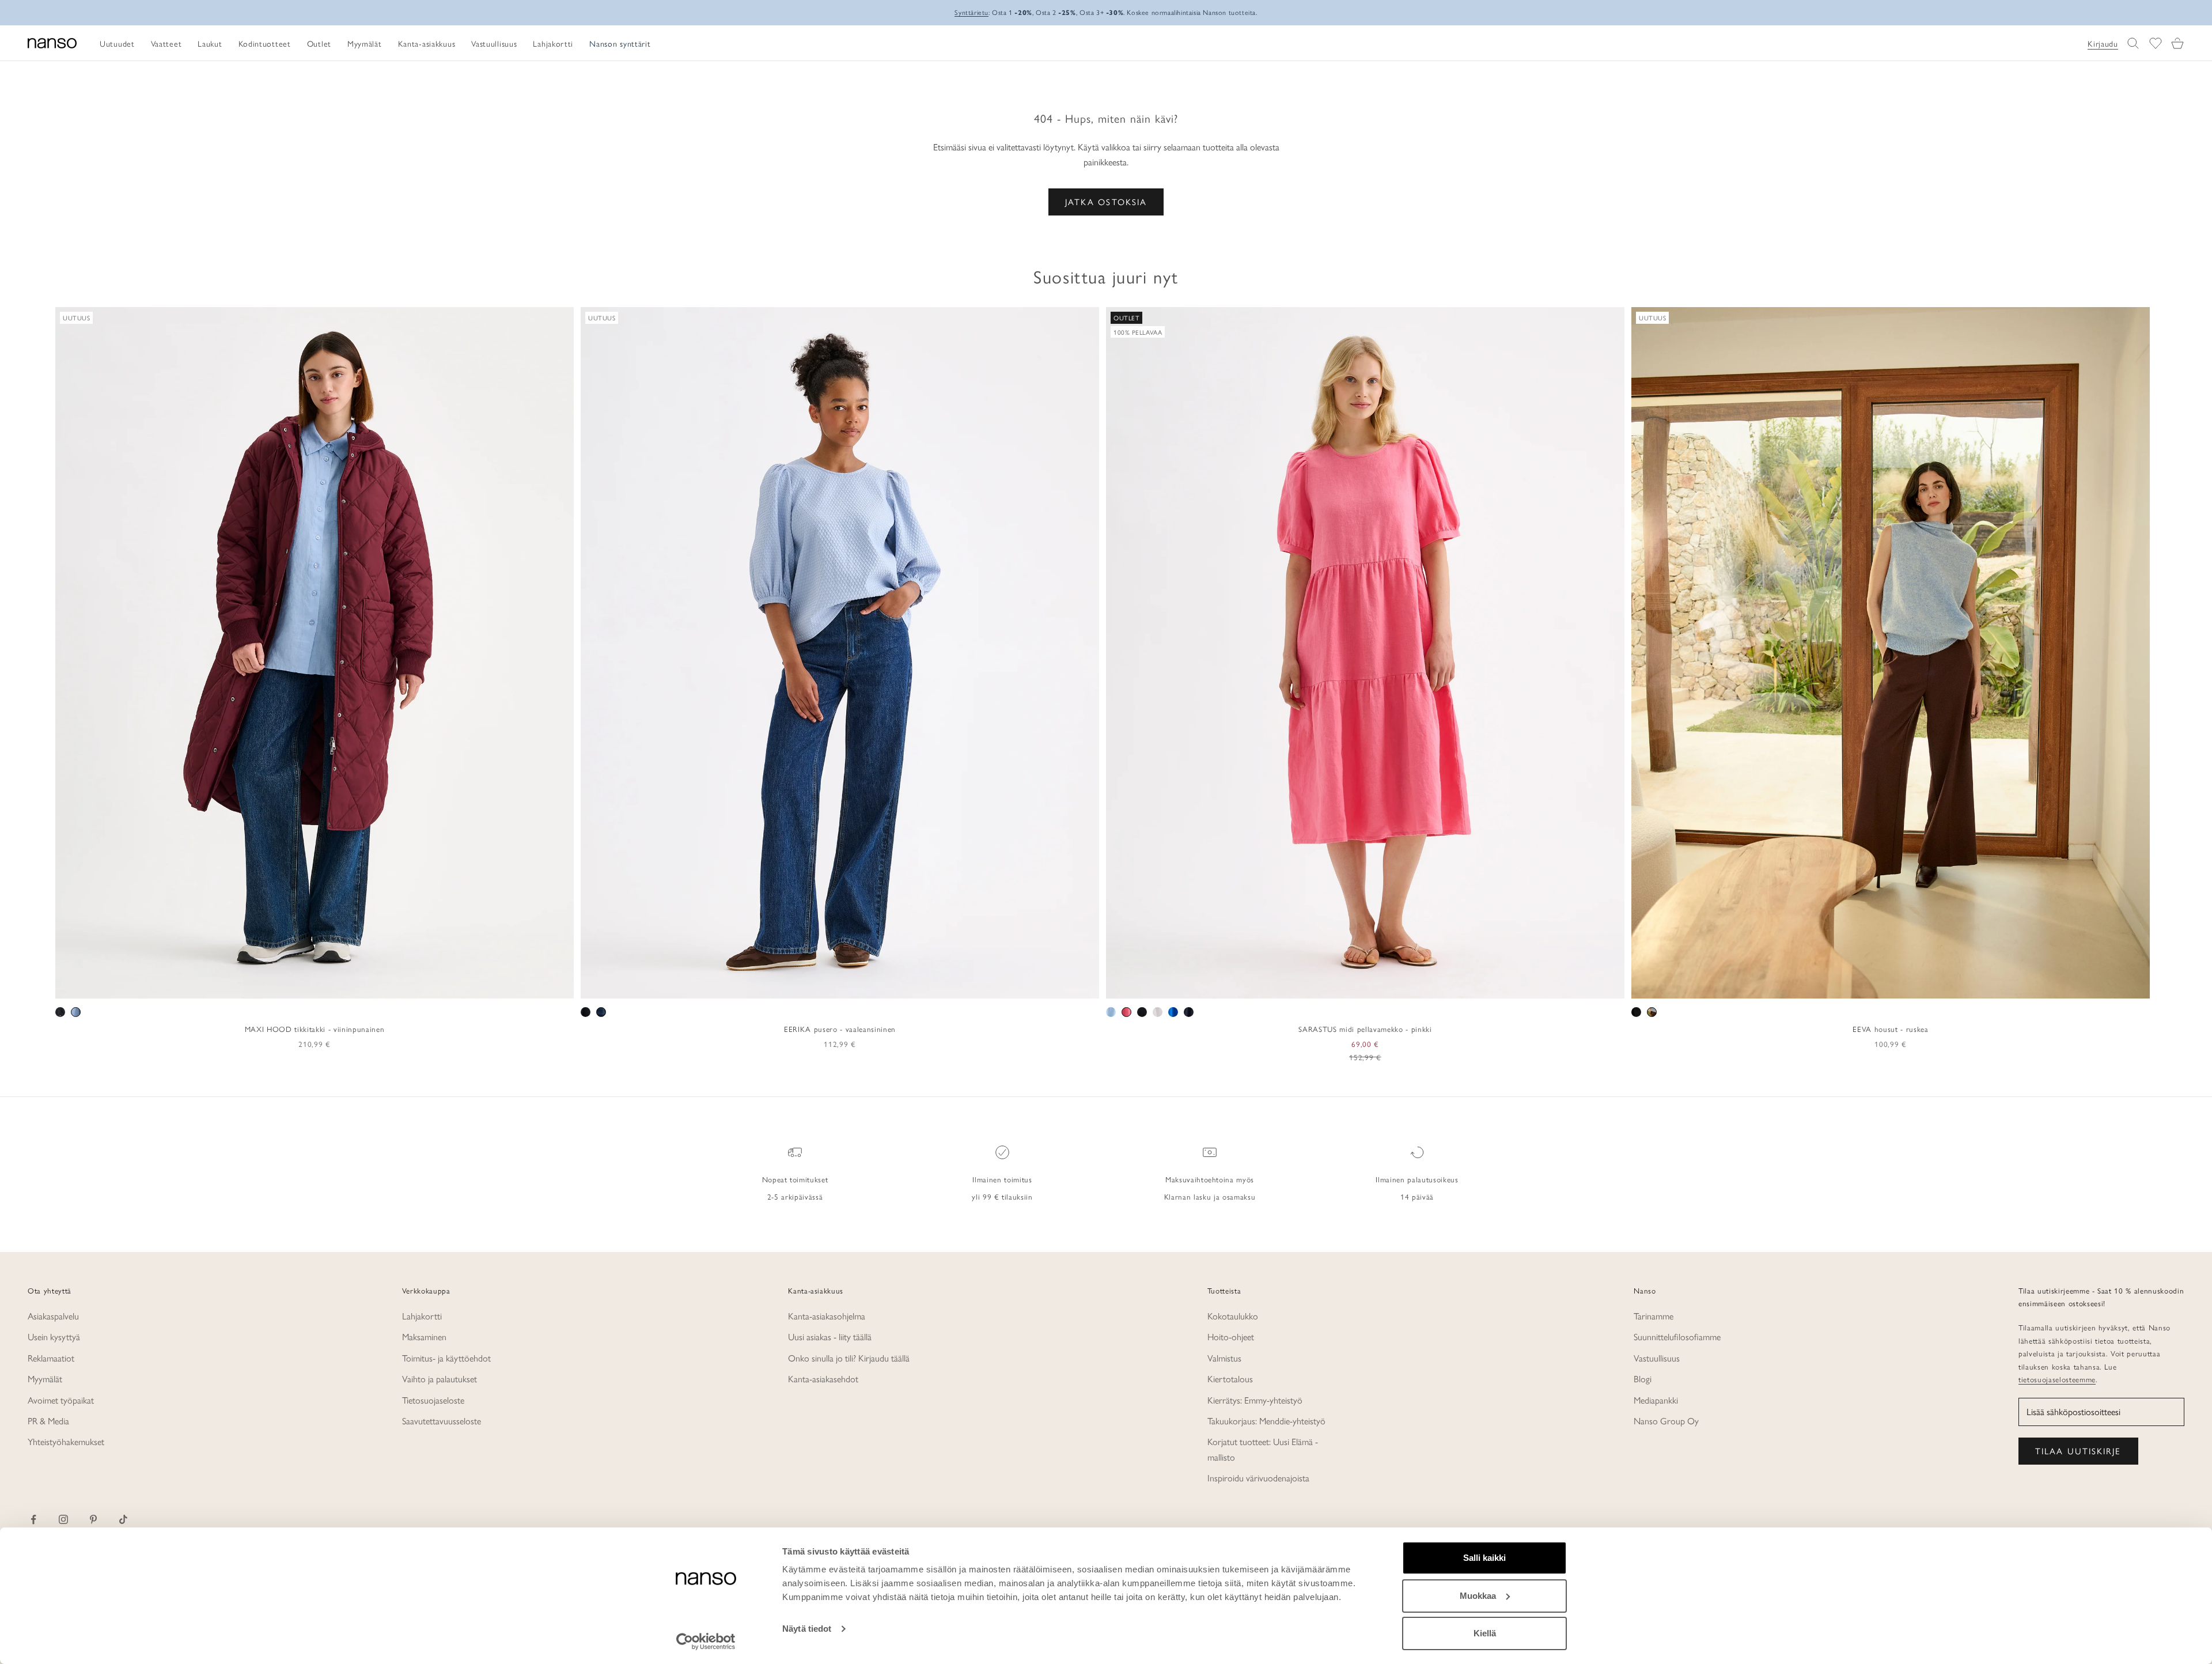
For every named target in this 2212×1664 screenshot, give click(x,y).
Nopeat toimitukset (795, 1179)
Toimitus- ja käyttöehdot (446, 1358)
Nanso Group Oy (1666, 1421)
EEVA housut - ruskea (1890, 1029)
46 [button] (882, 986)
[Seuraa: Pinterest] (93, 1519)
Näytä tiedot (807, 1629)
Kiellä (1485, 1633)
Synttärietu (971, 12)
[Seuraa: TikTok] (123, 1519)
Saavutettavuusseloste (442, 1421)
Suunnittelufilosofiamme (1677, 1336)
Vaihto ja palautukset (440, 1379)
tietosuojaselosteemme (2057, 1379)
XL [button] (331, 986)
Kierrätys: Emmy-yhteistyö (1255, 1400)
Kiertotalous (1230, 1379)
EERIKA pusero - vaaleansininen (840, 1029)
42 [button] (849, 986)
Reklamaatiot (51, 1358)
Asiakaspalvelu (53, 1316)
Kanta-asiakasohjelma (827, 1316)
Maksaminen (424, 1336)
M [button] (302, 986)
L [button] (315, 986)
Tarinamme (1654, 1316)
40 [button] (832, 986)
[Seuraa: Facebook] (33, 1519)
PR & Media (48, 1421)
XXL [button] (353, 986)
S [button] (288, 986)
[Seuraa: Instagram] (63, 1519)
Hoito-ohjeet (1231, 1336)
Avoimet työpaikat (61, 1400)
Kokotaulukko (1233, 1316)
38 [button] (815, 986)
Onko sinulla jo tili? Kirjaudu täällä (849, 1358)
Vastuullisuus (1657, 1358)
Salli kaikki (1484, 1558)
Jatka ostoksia (1106, 201)
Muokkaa (1478, 1596)
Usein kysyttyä (54, 1336)
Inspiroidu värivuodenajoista (1258, 1478)
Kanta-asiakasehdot (823, 1379)
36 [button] (798, 986)
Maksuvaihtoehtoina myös (1210, 1179)
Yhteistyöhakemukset (66, 1441)
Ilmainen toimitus (1002, 1179)
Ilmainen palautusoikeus (1417, 1179)
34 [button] (782, 986)
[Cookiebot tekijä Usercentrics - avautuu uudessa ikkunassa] (706, 1642)
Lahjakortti (422, 1316)
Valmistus (1224, 1358)
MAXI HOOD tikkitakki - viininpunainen (315, 1029)
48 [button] (899, 986)
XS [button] (273, 986)
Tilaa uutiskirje (2078, 1451)
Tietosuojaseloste (433, 1400)
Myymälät (45, 1379)
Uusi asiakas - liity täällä (830, 1336)
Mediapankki (1656, 1400)
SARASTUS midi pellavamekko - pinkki (1365, 1029)
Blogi (1643, 1379)
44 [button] (865, 986)
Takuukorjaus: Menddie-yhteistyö (1266, 1421)
